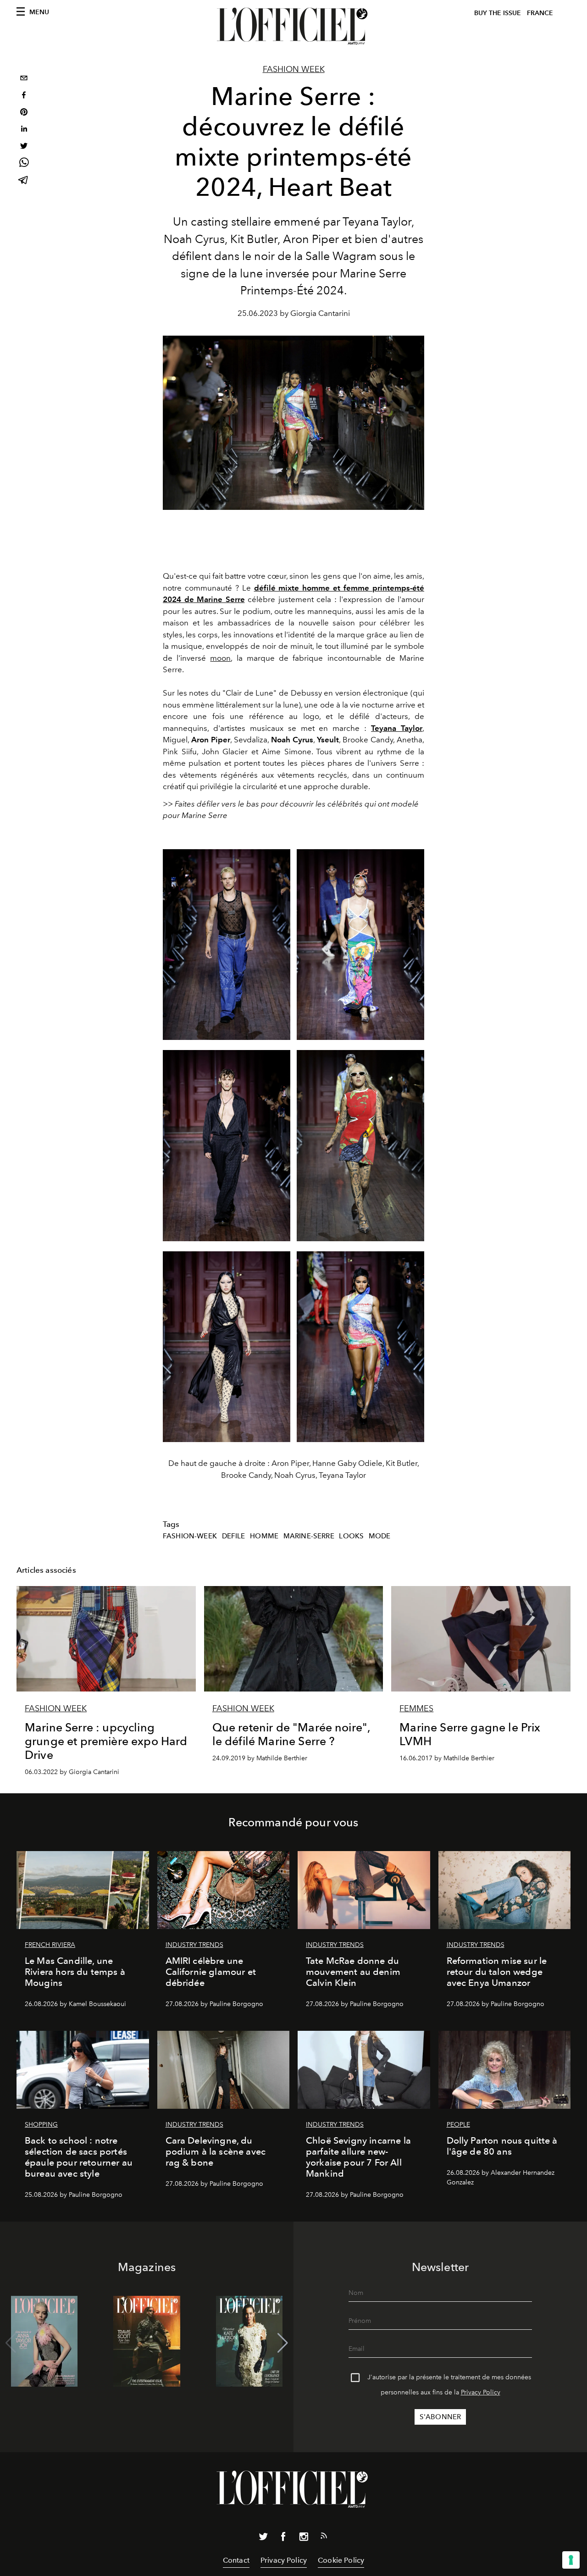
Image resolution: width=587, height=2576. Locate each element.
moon (220, 658)
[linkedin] (24, 130)
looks (351, 1536)
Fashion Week (294, 69)
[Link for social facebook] (283, 2538)
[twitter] (24, 147)
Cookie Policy (341, 2560)
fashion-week (190, 1536)
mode (380, 1536)
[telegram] (24, 181)
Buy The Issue (498, 13)
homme (264, 1536)
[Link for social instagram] (304, 2538)
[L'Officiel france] (293, 26)
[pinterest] (24, 113)
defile (234, 1536)
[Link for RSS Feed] (324, 2537)
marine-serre (309, 1536)
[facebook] (24, 96)
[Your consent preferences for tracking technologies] (571, 2560)
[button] (283, 2343)
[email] (24, 79)
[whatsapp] (24, 164)
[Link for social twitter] (263, 2538)
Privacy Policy (481, 2392)
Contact (236, 2560)
